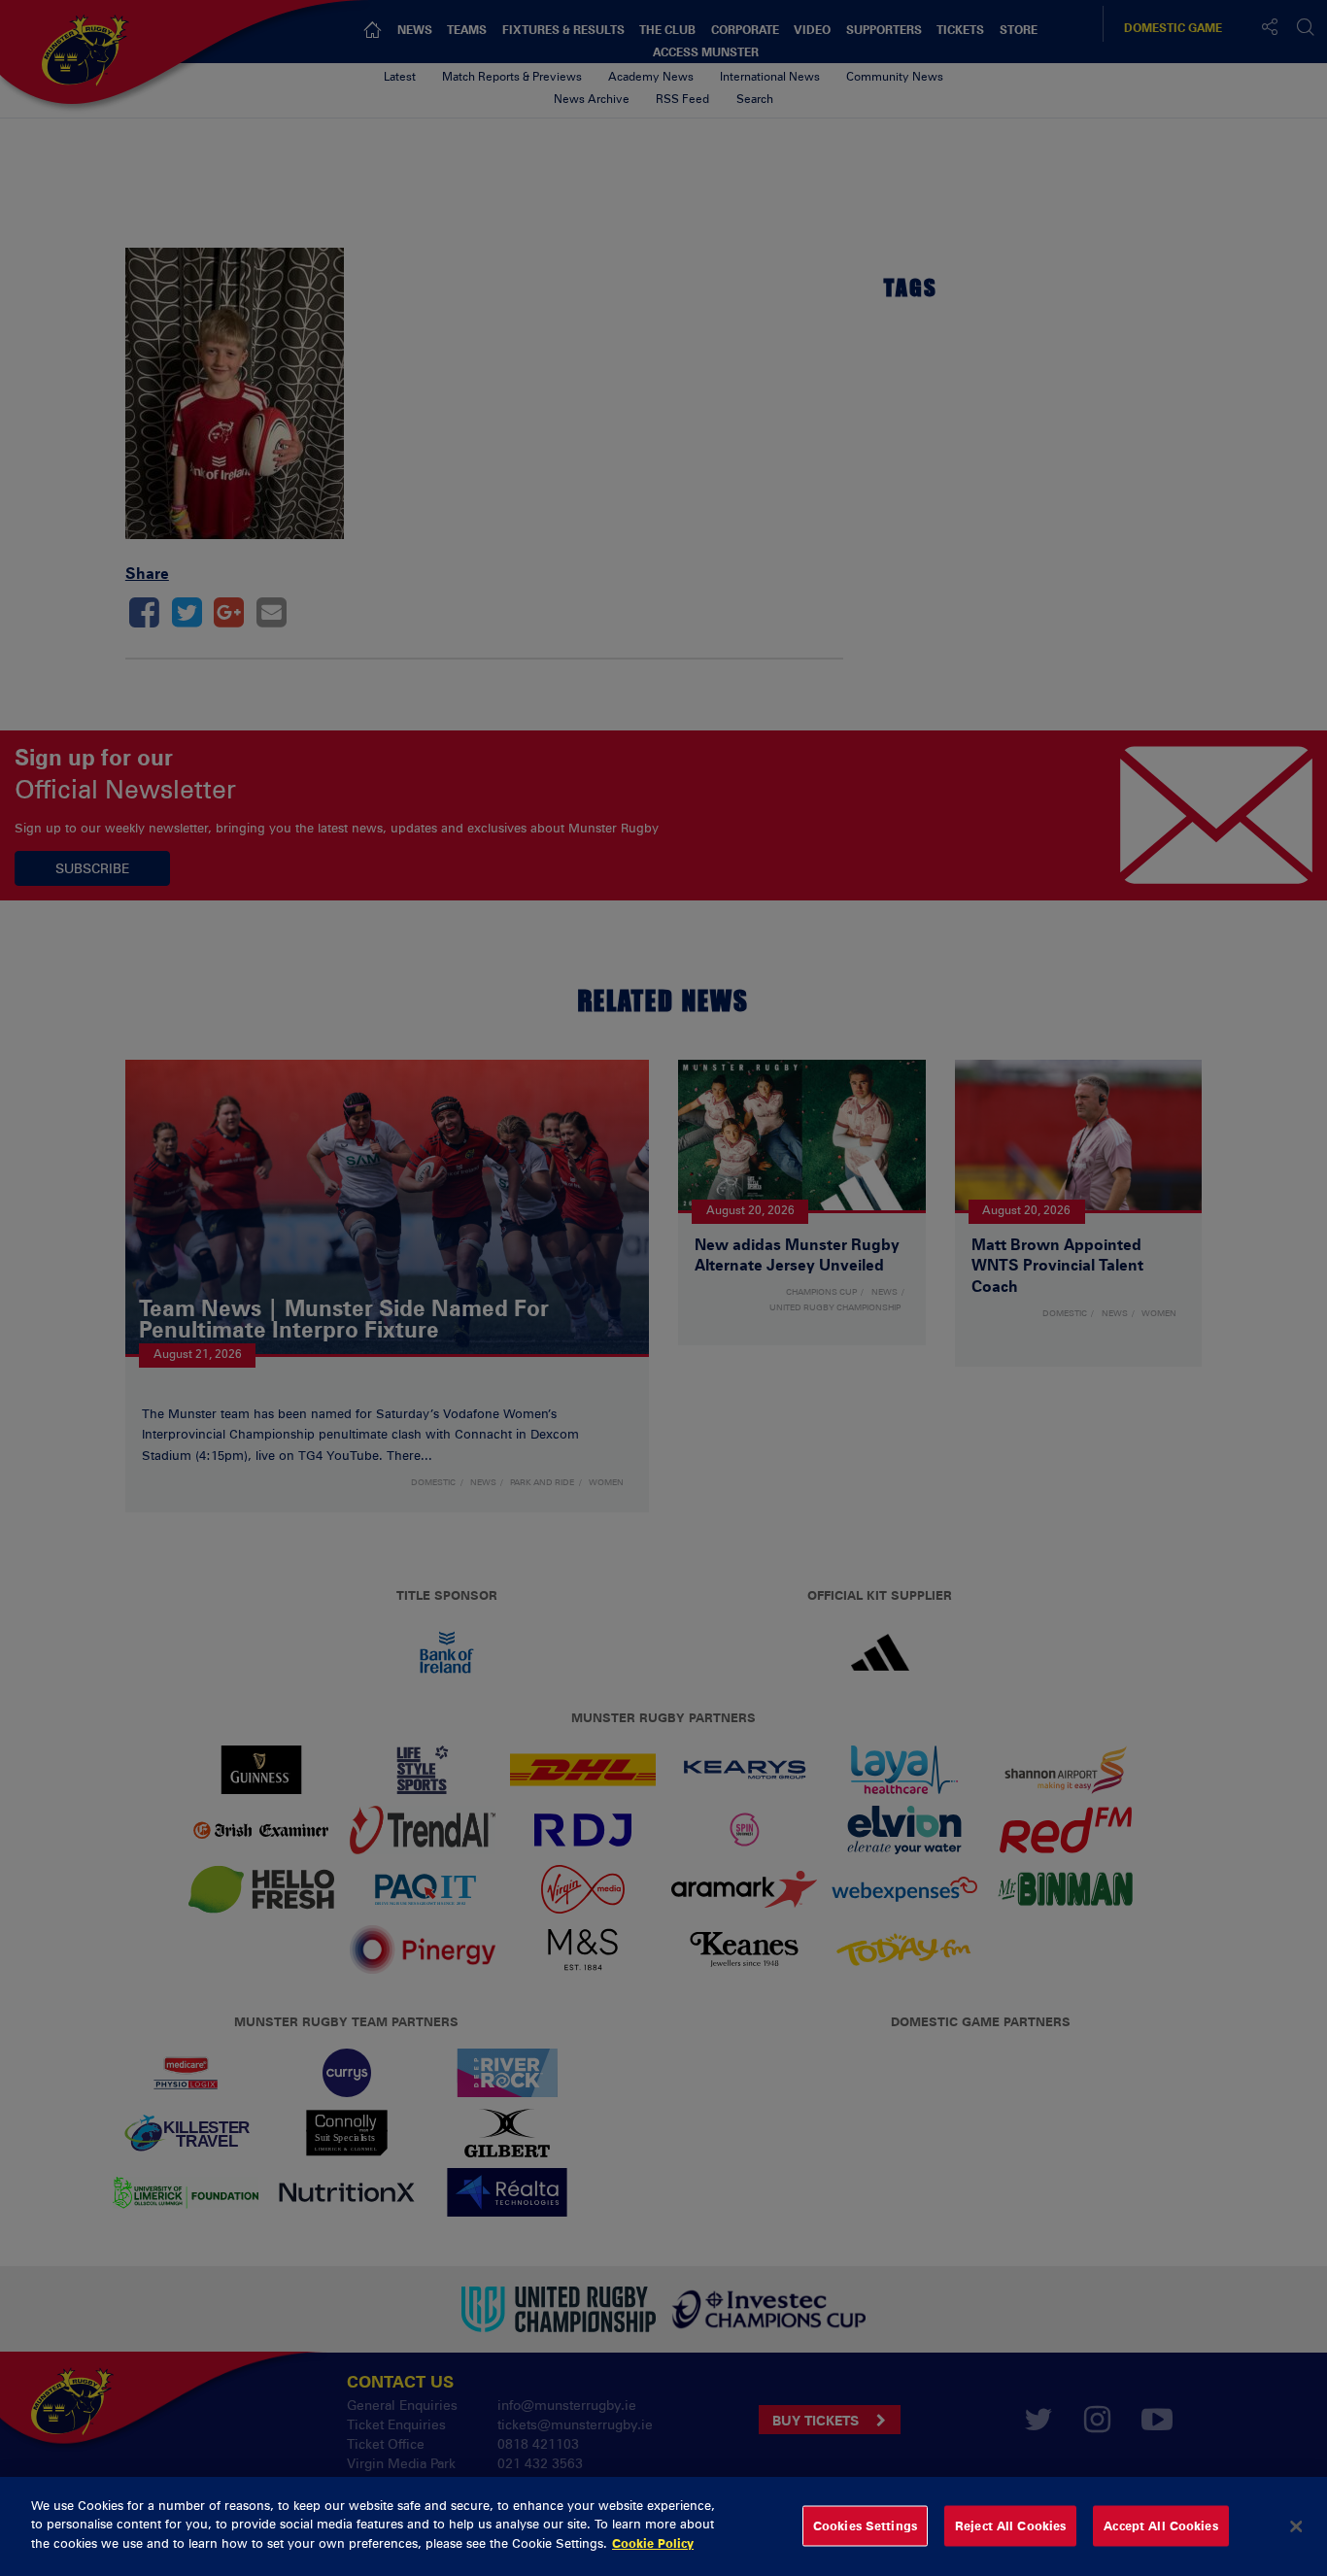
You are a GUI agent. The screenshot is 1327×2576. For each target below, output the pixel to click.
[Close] (1296, 2526)
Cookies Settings (865, 2525)
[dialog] (663, 2526)
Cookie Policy (653, 2543)
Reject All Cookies (1010, 2525)
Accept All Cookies (1160, 2525)
